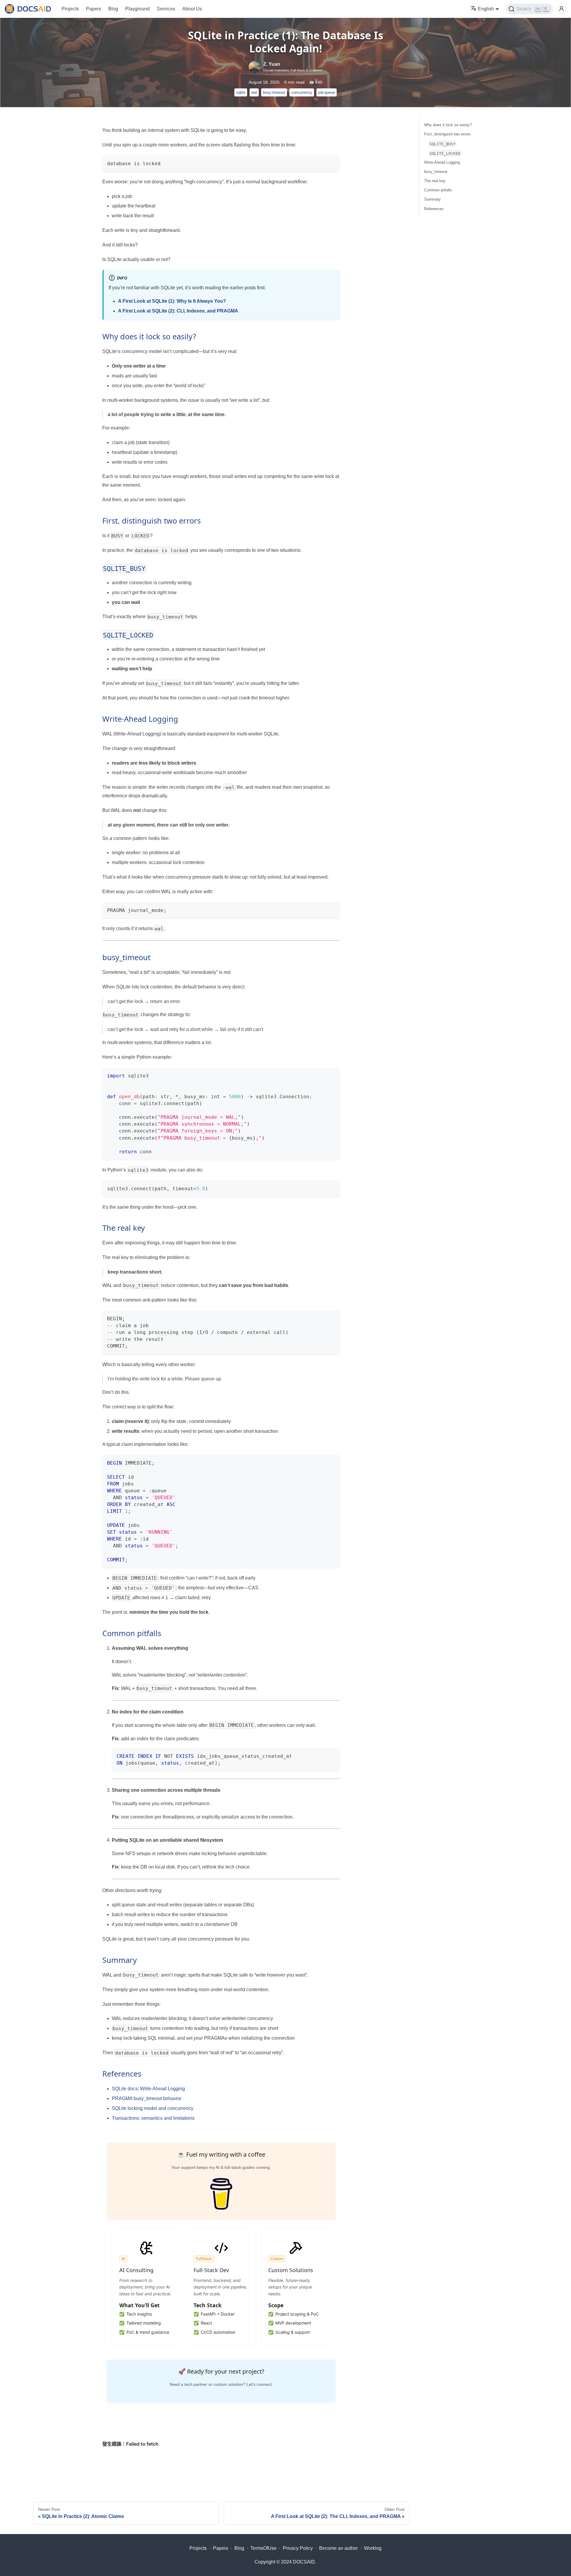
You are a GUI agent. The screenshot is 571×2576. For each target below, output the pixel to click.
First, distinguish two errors (447, 134)
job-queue (327, 92)
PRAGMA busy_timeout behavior (147, 2098)
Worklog (373, 2548)
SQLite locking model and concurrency (153, 2108)
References (434, 209)
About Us (192, 9)
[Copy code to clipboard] (333, 163)
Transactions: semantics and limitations (153, 2118)
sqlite (241, 92)
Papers (94, 9)
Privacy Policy (298, 2548)
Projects (70, 9)
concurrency (302, 92)
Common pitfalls (438, 190)
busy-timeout (274, 92)
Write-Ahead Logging (442, 162)
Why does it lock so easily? (448, 125)
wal (254, 92)
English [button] (486, 9)
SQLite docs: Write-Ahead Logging (148, 2089)
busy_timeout (436, 172)
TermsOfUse (263, 2548)
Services (166, 9)
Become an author (338, 2548)
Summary (432, 199)
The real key (435, 181)
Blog (113, 9)
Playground (137, 9)
